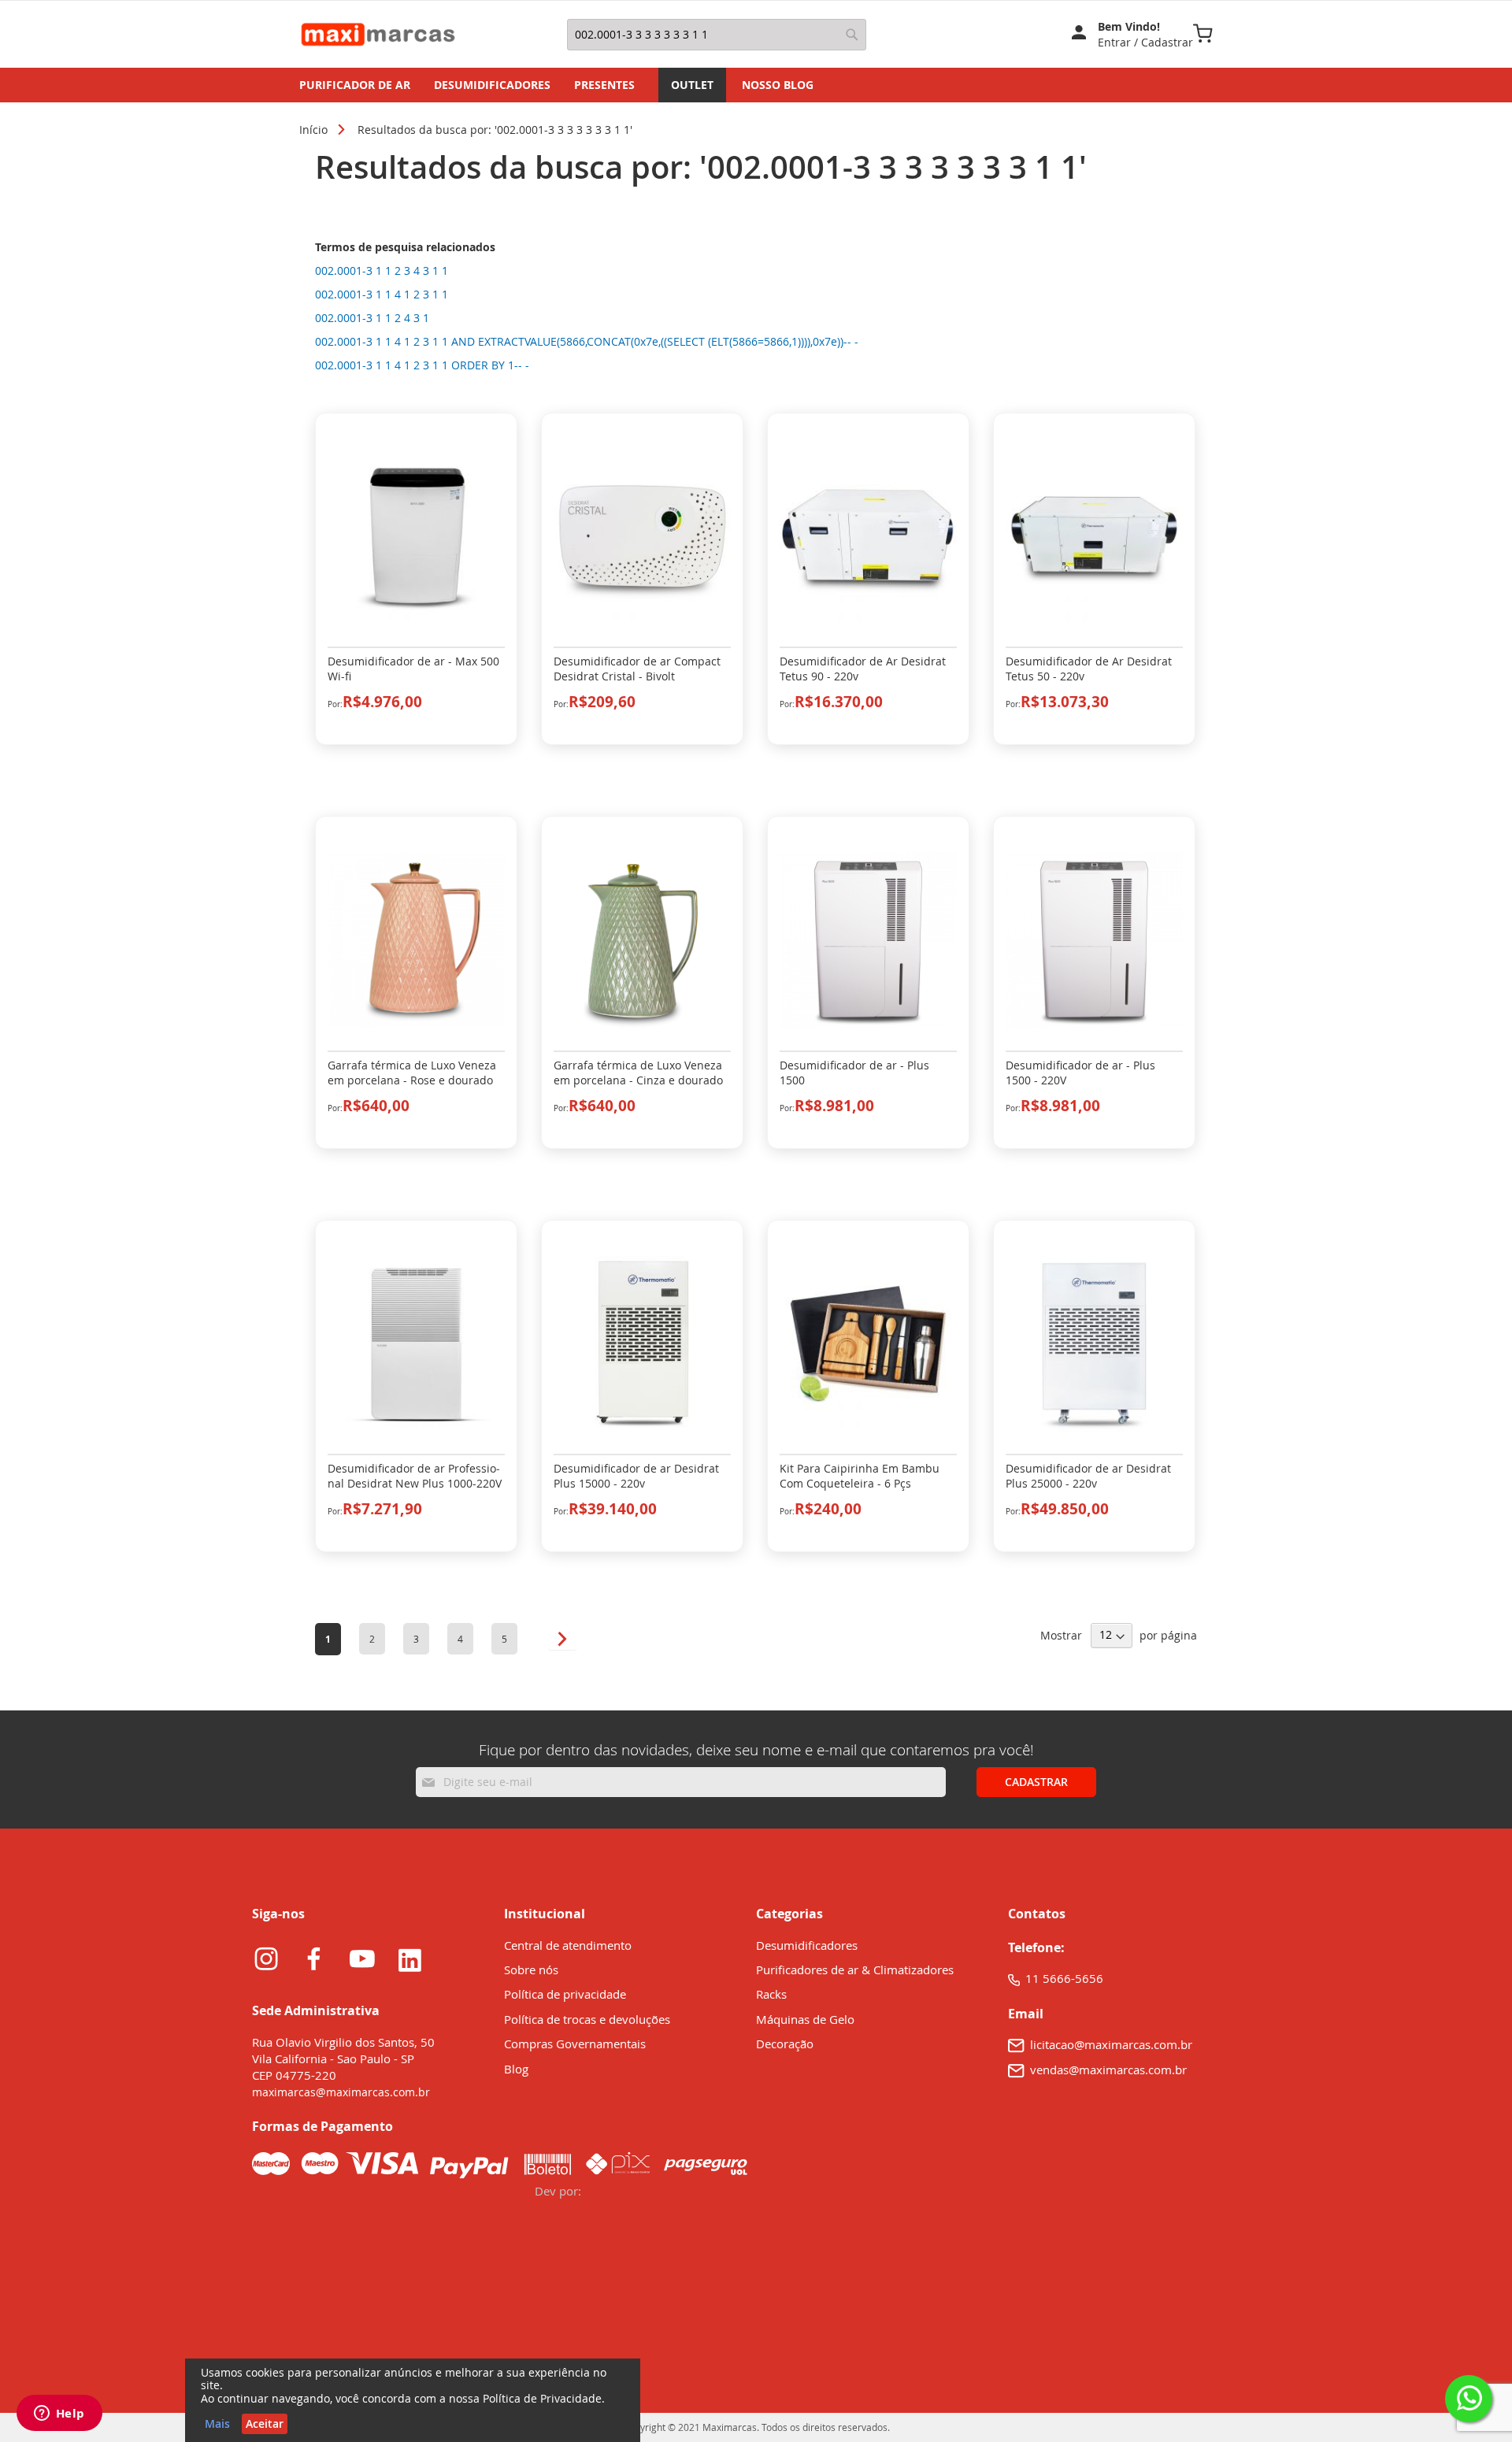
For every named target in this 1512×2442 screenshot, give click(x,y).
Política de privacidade (565, 1994)
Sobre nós (531, 1970)
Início (313, 130)
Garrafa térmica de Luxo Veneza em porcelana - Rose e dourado (412, 1073)
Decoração (786, 2044)
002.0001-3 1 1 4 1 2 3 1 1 (382, 294)
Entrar (1116, 42)
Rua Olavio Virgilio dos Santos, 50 (343, 2042)
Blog (516, 2069)
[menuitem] (355, 85)
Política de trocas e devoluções (587, 2019)
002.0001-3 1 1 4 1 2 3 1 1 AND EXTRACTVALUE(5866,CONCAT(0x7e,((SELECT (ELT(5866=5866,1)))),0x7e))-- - (587, 341)
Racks (771, 1994)
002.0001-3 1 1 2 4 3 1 (372, 318)
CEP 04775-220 (294, 2075)
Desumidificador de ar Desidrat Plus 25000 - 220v (1088, 1476)
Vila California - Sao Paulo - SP (333, 2058)
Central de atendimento (568, 1945)
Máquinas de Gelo (805, 2019)
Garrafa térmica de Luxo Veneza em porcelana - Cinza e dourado (638, 1073)
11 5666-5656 (1064, 1978)
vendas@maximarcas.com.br (1108, 2070)
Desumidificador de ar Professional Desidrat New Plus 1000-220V (415, 1476)
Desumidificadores (807, 1945)
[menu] (756, 85)
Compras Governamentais (575, 2044)
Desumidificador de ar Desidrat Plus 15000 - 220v (636, 1476)
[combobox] (717, 35)
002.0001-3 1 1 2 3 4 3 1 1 (382, 271)
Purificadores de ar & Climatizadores (855, 1970)
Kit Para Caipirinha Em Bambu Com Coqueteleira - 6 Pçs (860, 1476)
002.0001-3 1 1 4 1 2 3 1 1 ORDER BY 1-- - (422, 365)
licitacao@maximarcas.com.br (1111, 2044)
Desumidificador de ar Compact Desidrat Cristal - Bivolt (637, 669)
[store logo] (382, 34)
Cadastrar (1167, 42)
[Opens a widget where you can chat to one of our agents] (59, 2414)
